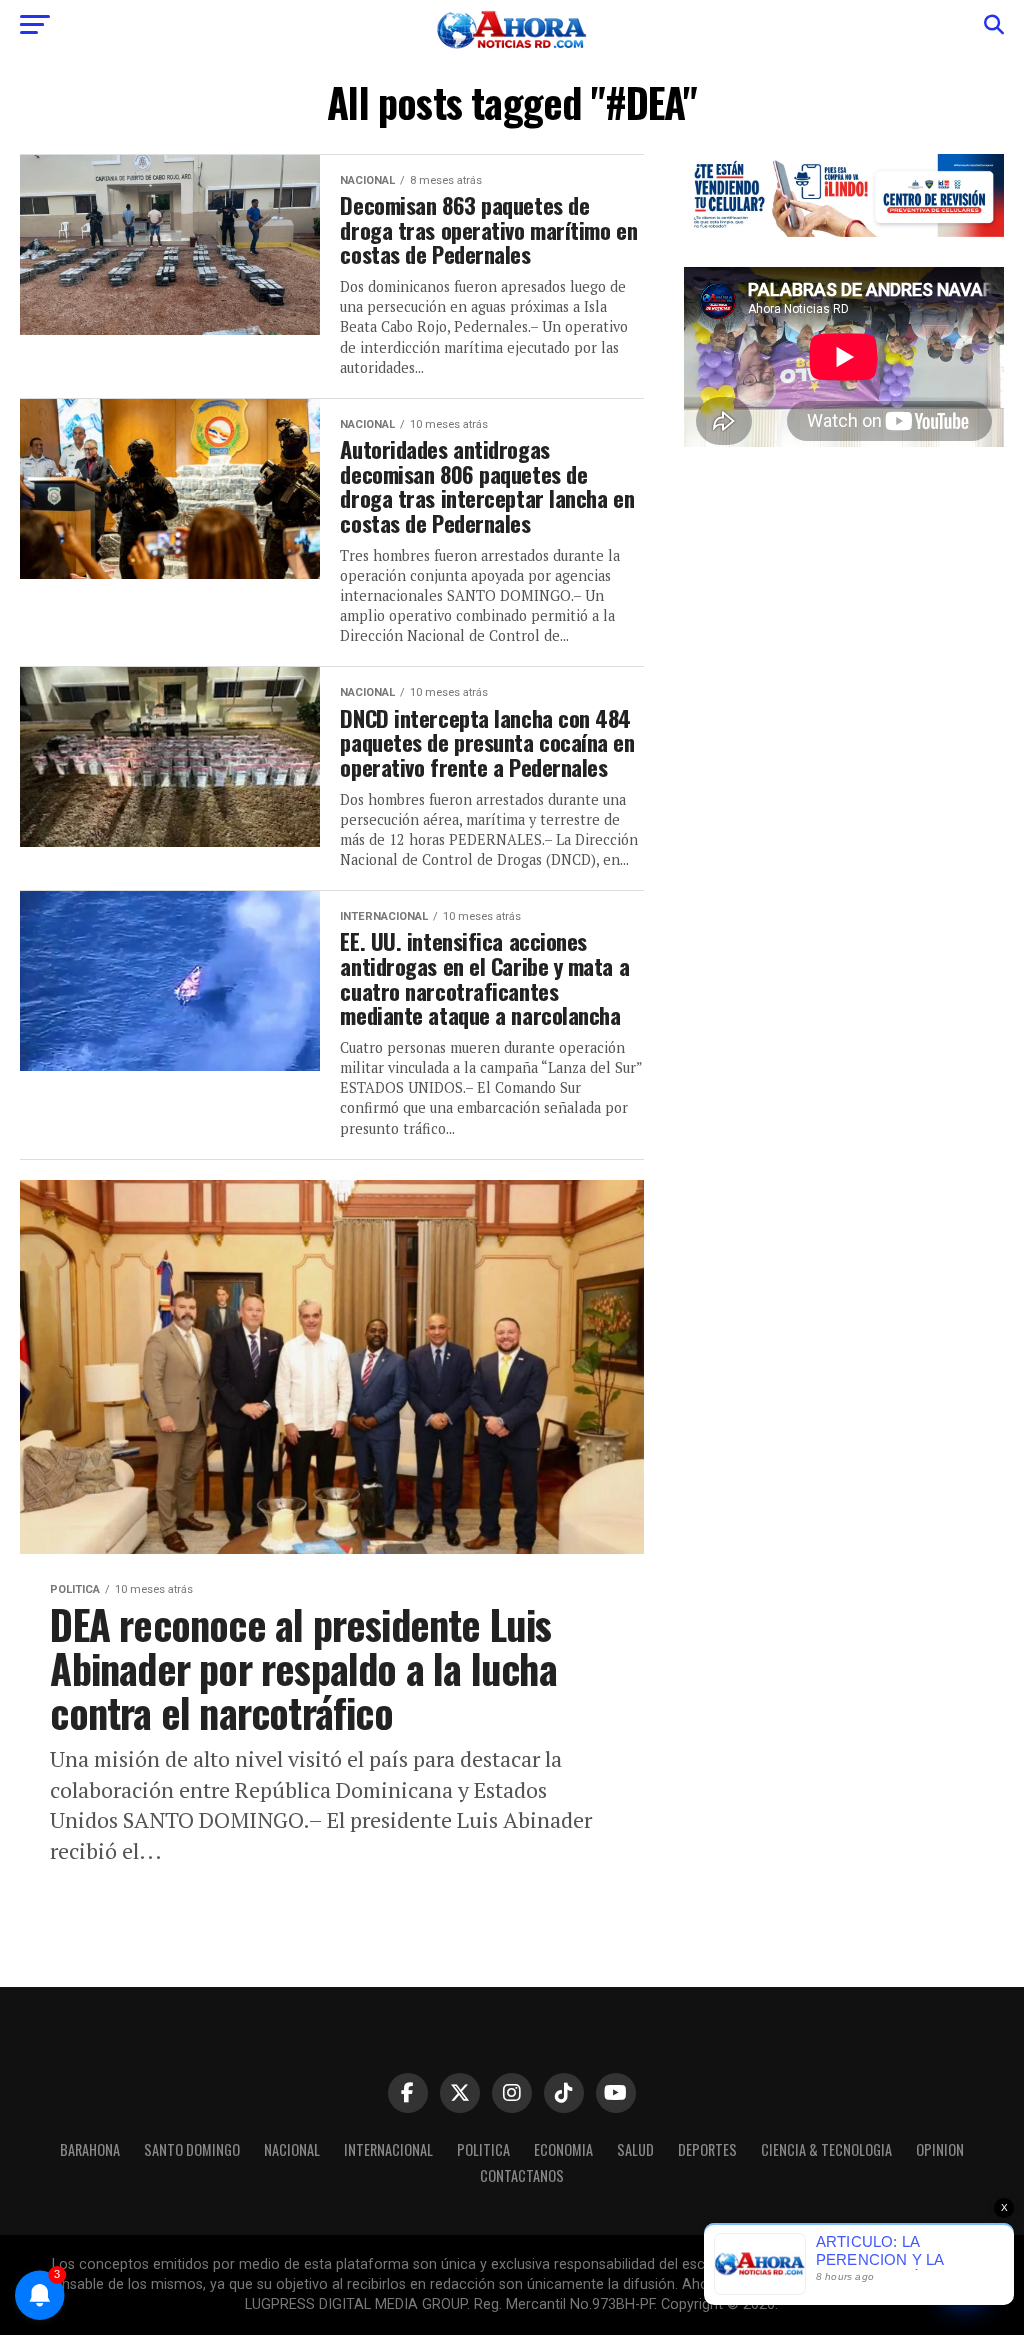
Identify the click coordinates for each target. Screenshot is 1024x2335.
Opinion (940, 2149)
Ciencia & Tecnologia (826, 2149)
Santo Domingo (192, 2149)
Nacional (292, 2149)
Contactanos (522, 2175)
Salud (635, 2149)
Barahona (90, 2149)
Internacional (388, 2149)
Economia (563, 2149)
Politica (483, 2149)
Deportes (707, 2149)
